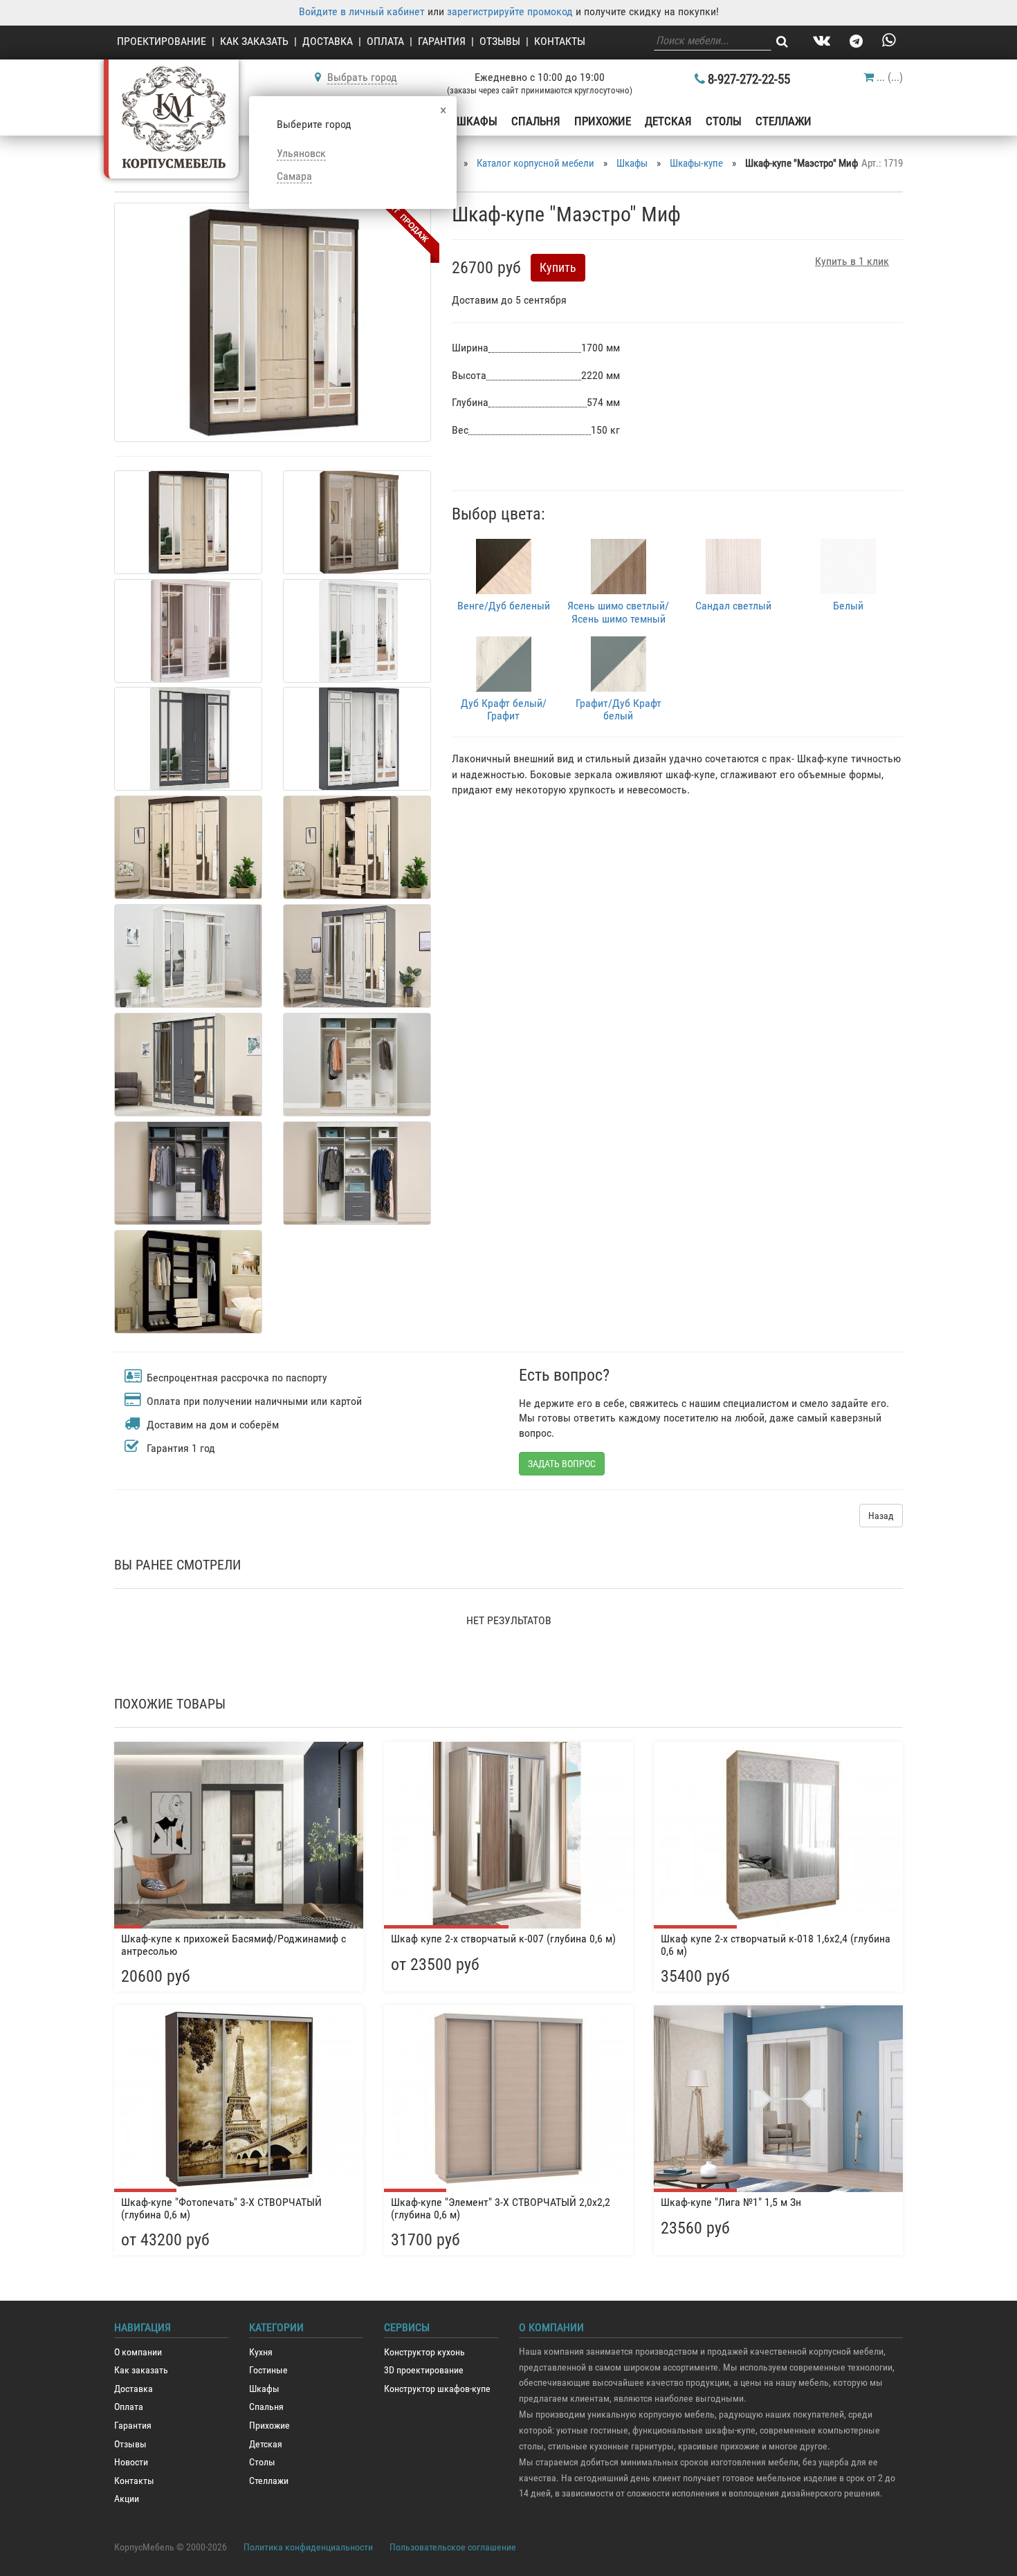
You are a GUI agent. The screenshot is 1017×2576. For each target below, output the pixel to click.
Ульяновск (301, 153)
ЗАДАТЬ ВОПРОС (562, 1464)
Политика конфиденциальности (308, 2547)
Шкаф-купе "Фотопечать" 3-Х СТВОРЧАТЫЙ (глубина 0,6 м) (221, 2208)
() (890, 77)
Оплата (385, 41)
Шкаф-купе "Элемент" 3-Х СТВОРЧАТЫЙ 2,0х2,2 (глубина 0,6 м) (501, 2208)
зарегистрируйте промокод (510, 11)
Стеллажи (784, 121)
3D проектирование (424, 2370)
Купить (558, 267)
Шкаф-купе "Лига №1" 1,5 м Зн (731, 2202)
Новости (131, 2462)
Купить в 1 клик (852, 261)
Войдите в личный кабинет (362, 11)
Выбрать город (362, 77)
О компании (138, 2352)
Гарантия (442, 41)
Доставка (328, 41)
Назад (881, 1516)
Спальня (536, 121)
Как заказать (254, 41)
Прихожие (603, 121)
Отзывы (500, 41)
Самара (294, 176)
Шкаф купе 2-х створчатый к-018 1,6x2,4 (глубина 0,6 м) (776, 1945)
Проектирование (162, 41)
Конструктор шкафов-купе (437, 2389)
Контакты (560, 41)
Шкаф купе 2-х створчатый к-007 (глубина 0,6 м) (503, 1939)
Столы (724, 121)
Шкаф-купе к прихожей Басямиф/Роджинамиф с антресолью (233, 1945)
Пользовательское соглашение (453, 2547)
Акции (127, 2499)
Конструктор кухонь (424, 2352)
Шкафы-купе (696, 163)
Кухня (261, 2352)
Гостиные (268, 2370)
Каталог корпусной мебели (535, 163)
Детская (668, 121)
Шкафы (477, 121)
